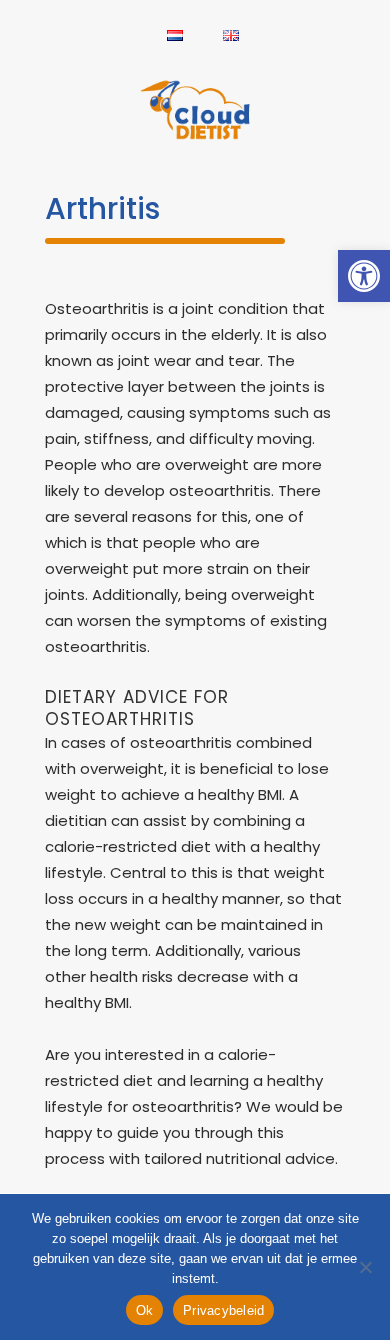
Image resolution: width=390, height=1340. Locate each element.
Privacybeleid (223, 1310)
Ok (145, 1310)
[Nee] (365, 1267)
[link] (364, 276)
